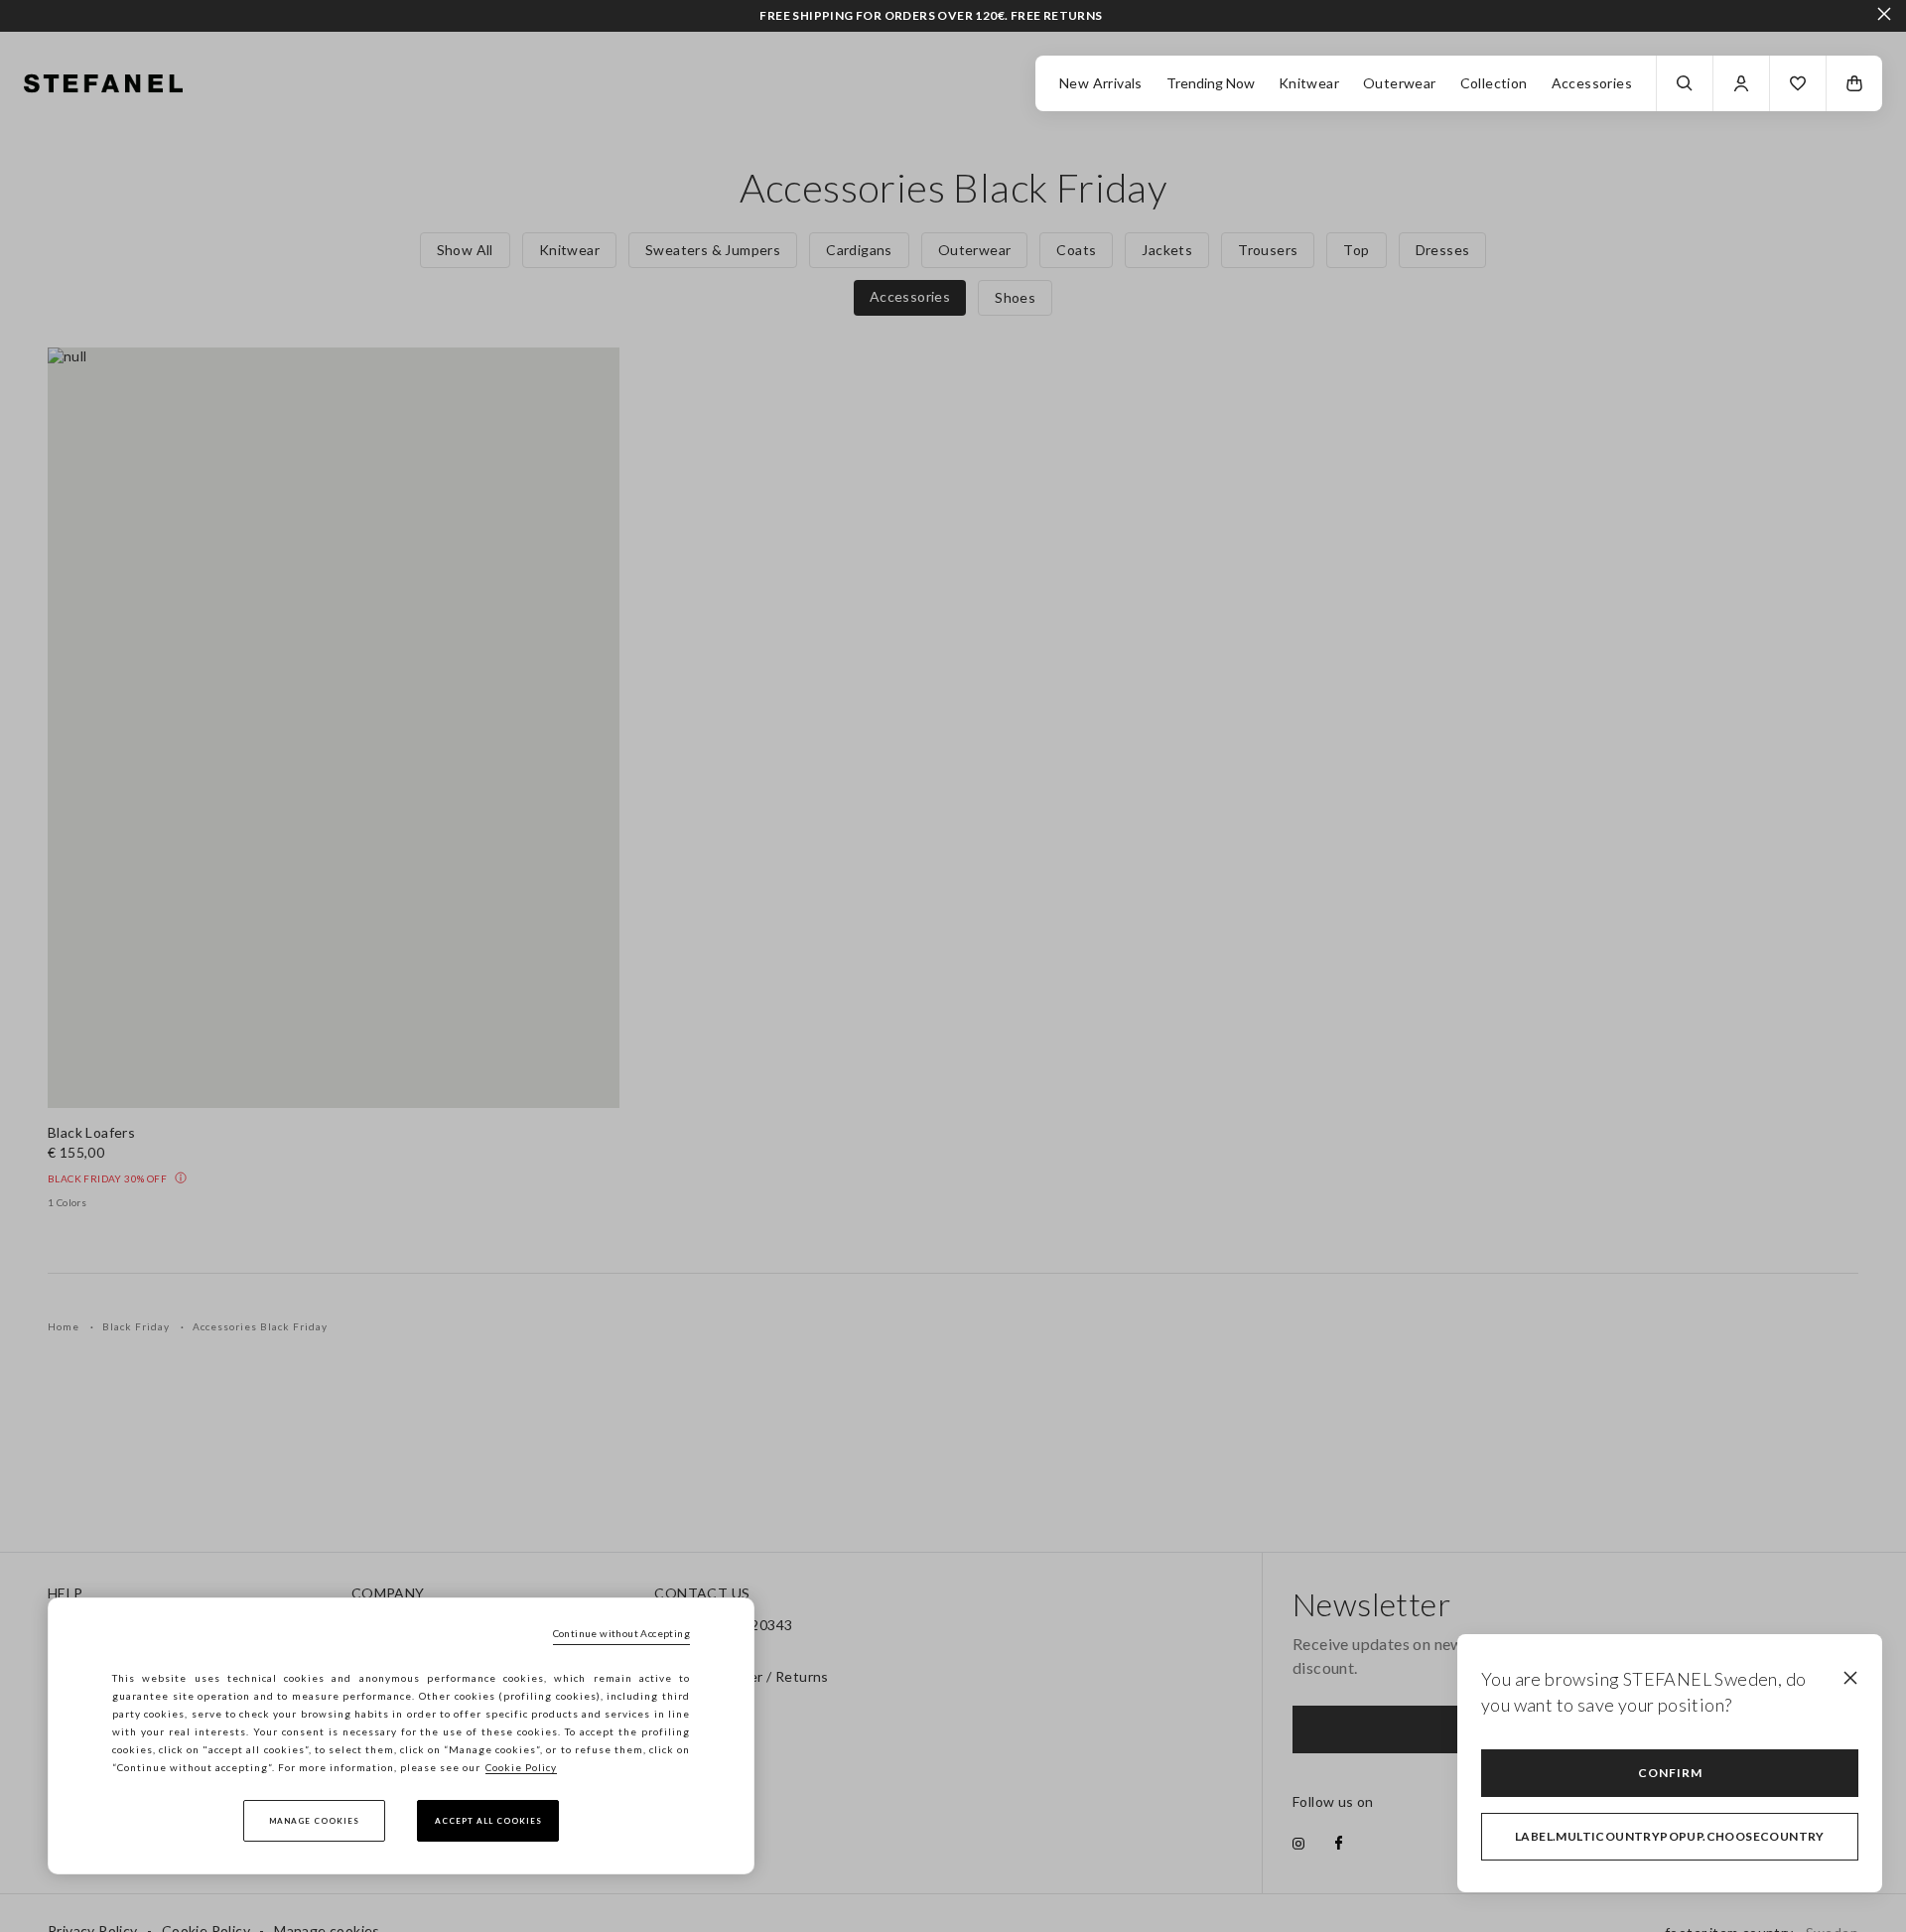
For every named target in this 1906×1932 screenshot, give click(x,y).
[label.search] (1685, 83)
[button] (1798, 83)
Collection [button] (1494, 83)
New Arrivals (1101, 83)
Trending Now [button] (1211, 83)
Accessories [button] (1592, 83)
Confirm (1670, 1773)
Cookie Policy (521, 1767)
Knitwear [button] (1309, 83)
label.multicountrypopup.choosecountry (1670, 1836)
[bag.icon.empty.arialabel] (1854, 83)
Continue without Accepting (621, 1633)
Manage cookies (314, 1821)
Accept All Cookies (488, 1821)
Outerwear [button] (1400, 83)
